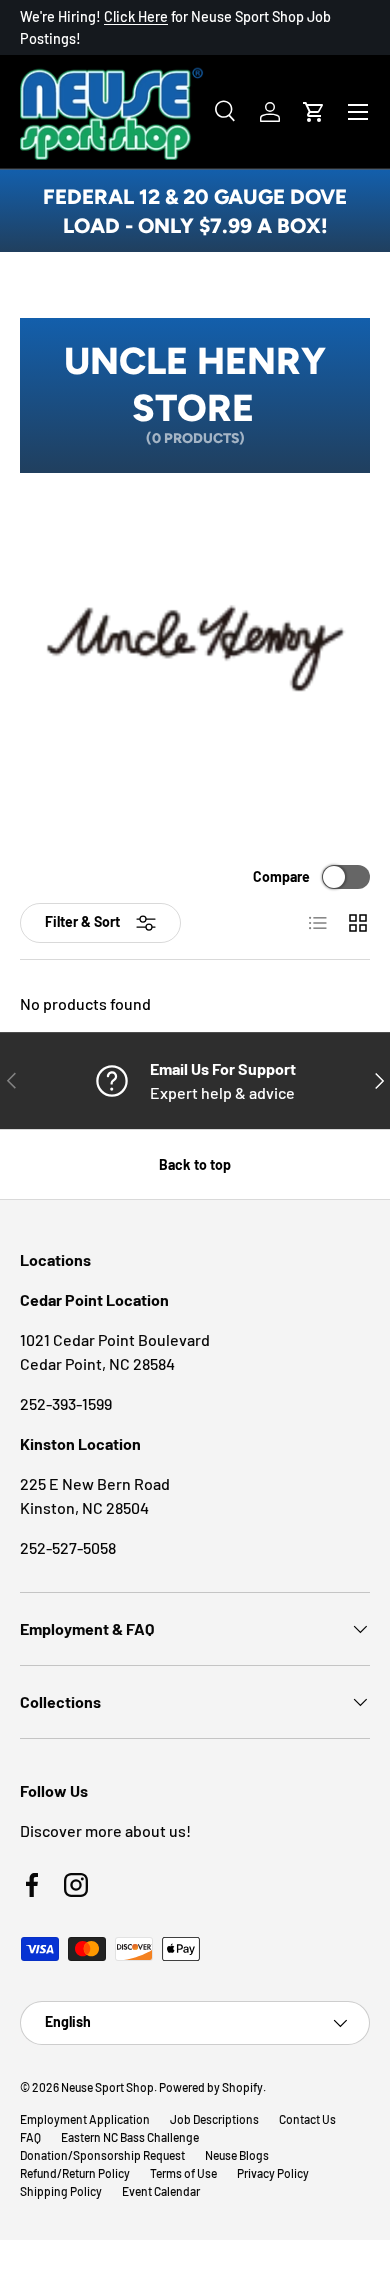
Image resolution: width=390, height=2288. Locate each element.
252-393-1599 (66, 1403)
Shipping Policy (61, 2191)
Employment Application (85, 2119)
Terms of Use (183, 2173)
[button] (314, 112)
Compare (281, 876)
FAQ (30, 2137)
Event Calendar (161, 2191)
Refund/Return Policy (75, 2173)
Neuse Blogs (237, 2155)
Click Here (136, 16)
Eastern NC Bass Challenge (130, 2137)
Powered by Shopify (211, 2087)
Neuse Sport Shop (107, 2087)
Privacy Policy (273, 2173)
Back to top (195, 1164)
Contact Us (307, 2119)
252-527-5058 (68, 1547)
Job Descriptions (214, 2119)
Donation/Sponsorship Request (102, 2155)
